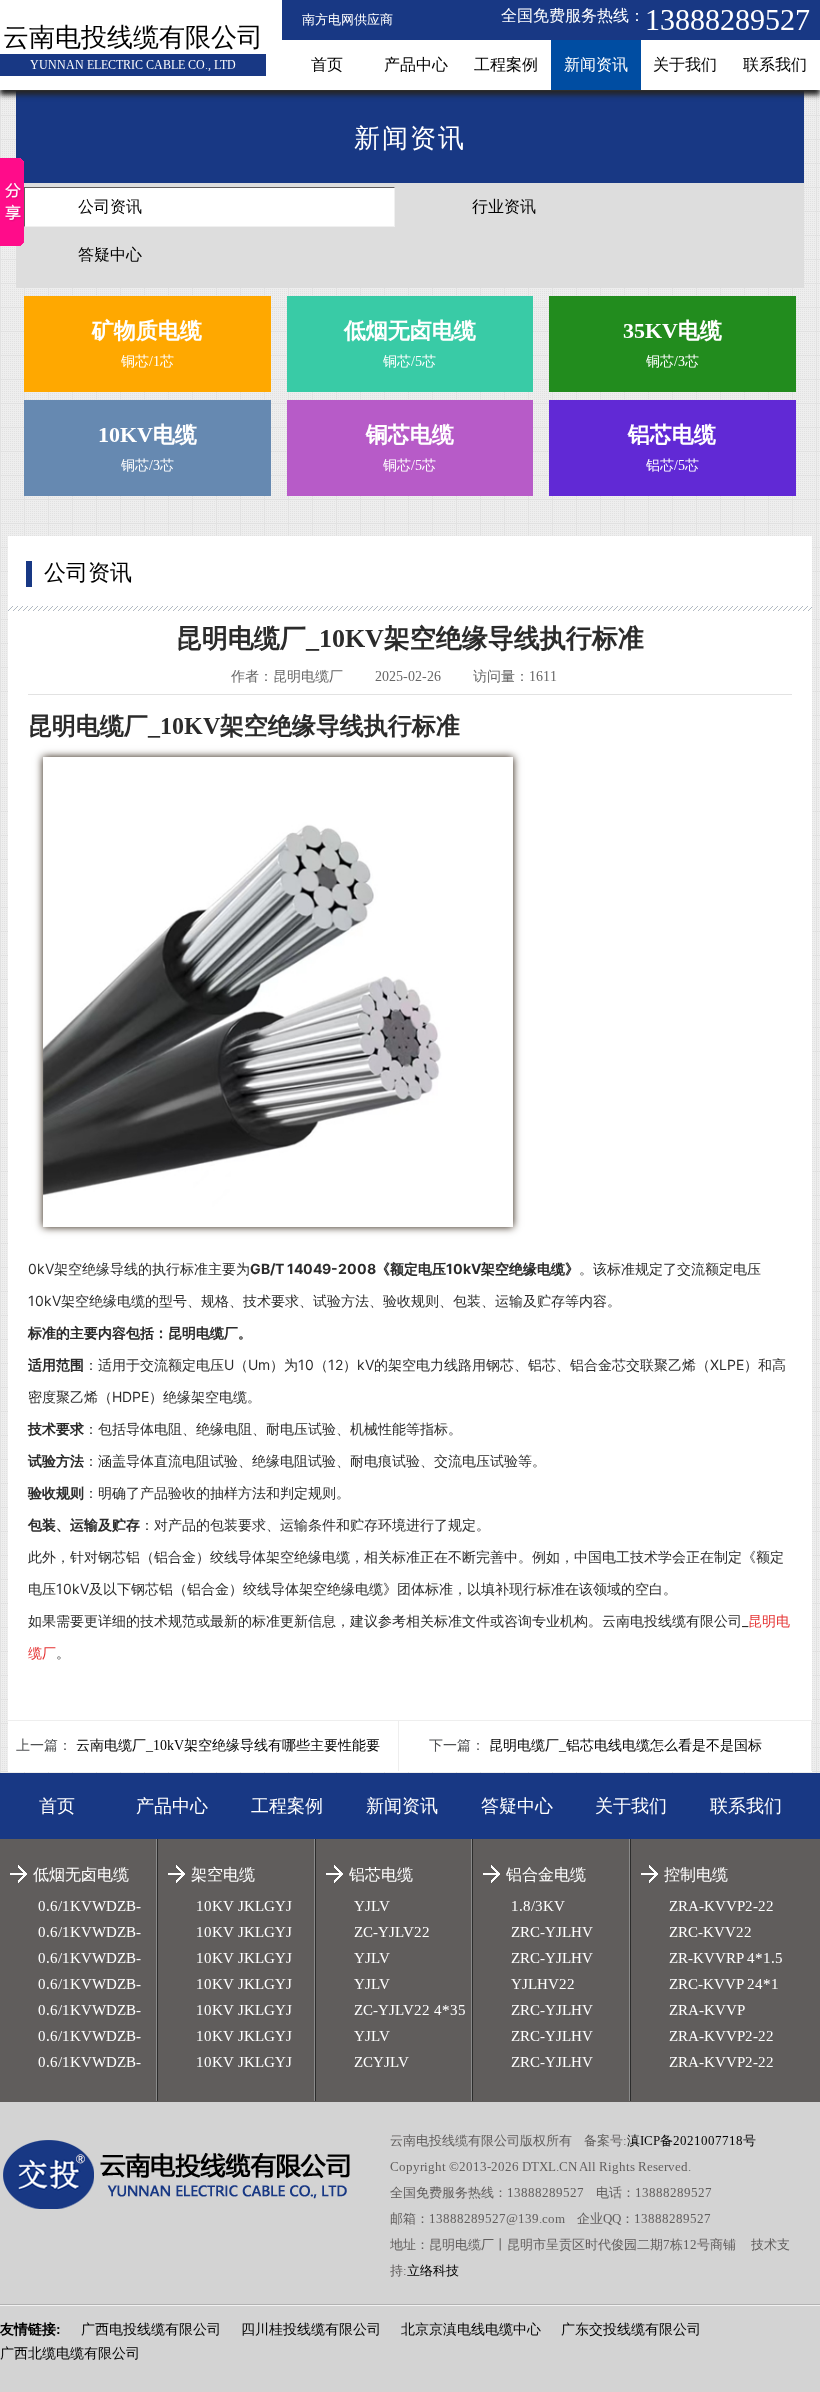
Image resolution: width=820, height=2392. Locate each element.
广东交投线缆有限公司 (631, 2329)
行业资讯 (504, 206)
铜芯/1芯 (147, 343)
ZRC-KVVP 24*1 (724, 1984)
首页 (327, 64)
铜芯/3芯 (672, 343)
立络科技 (433, 2270)
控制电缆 (696, 1874)
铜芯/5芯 (410, 343)
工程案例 (506, 64)
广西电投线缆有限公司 (151, 2329)
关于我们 (685, 64)
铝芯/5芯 (672, 447)
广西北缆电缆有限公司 (70, 2353)
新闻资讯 (596, 64)
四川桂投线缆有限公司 (311, 2329)
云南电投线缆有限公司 (133, 37)
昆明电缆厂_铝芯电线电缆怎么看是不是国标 (625, 1745)
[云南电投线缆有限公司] (191, 2175)
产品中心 (416, 64)
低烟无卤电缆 (81, 1874)
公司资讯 (110, 206)
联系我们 (775, 64)
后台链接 (28, 2292)
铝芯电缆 (381, 1874)
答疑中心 (110, 254)
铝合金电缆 (546, 1874)
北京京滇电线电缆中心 (471, 2329)
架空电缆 (223, 1874)
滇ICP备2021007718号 (691, 2140)
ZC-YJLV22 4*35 (410, 2010)
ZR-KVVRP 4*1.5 (726, 1958)
